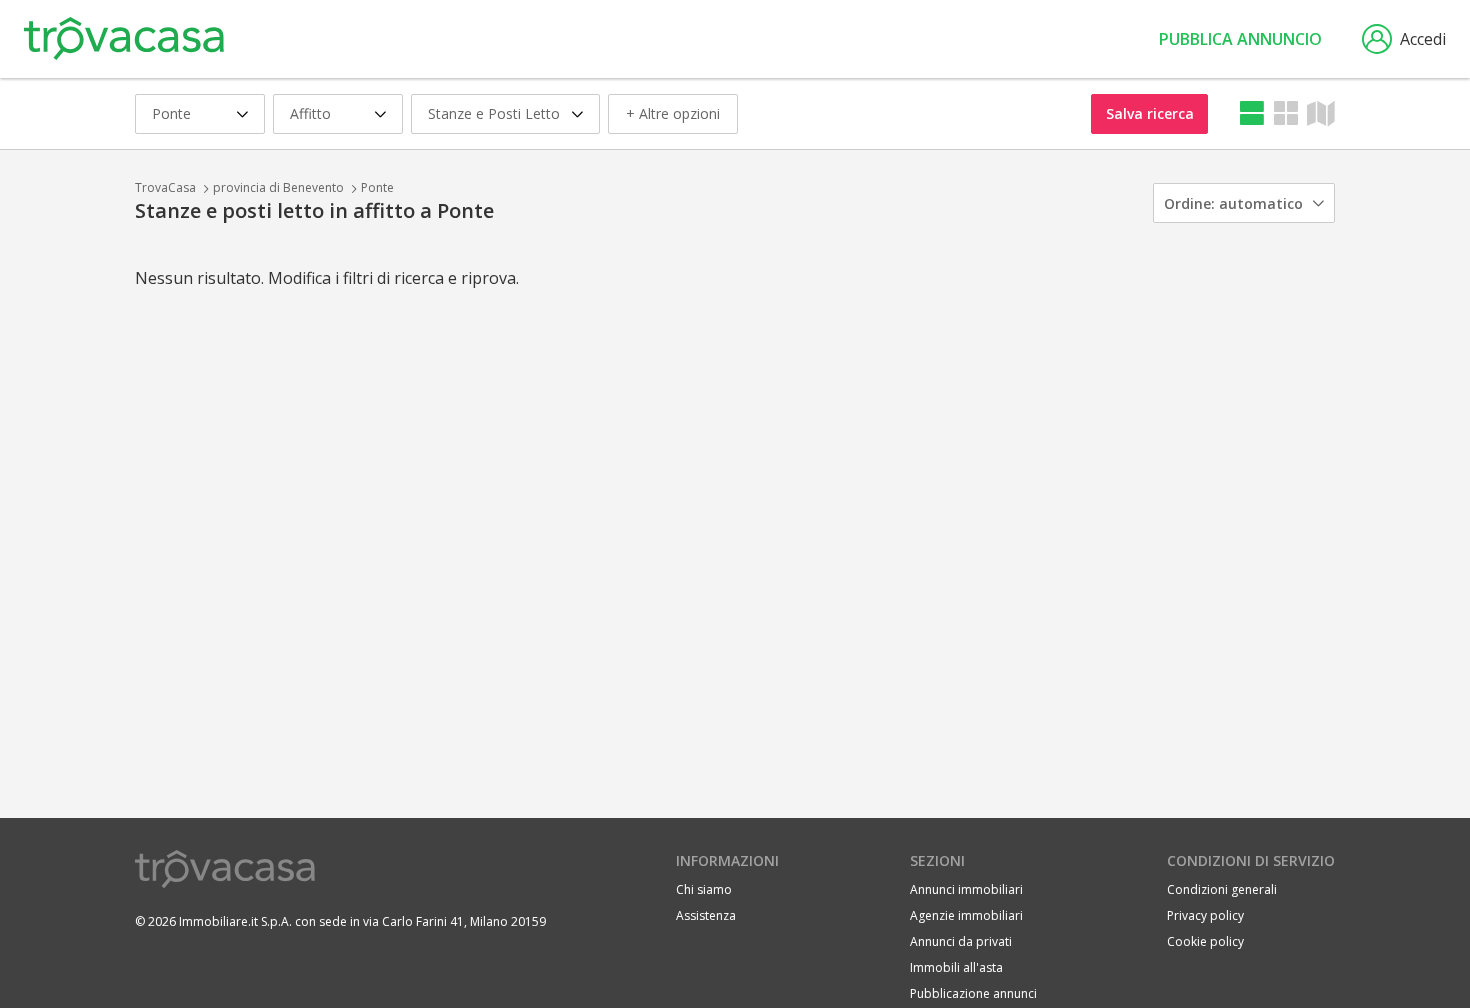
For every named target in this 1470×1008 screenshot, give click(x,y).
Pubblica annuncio (1240, 39)
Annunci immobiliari (966, 889)
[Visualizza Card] (1286, 113)
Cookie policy (1205, 941)
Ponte (377, 187)
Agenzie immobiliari (966, 915)
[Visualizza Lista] (1252, 113)
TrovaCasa (165, 187)
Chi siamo (704, 889)
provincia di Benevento (278, 187)
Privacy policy (1205, 915)
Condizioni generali (1222, 889)
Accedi (1423, 39)
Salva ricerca (1150, 113)
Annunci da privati (961, 941)
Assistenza (706, 915)
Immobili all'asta (956, 967)
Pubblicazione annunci (973, 993)
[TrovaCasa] (124, 39)
